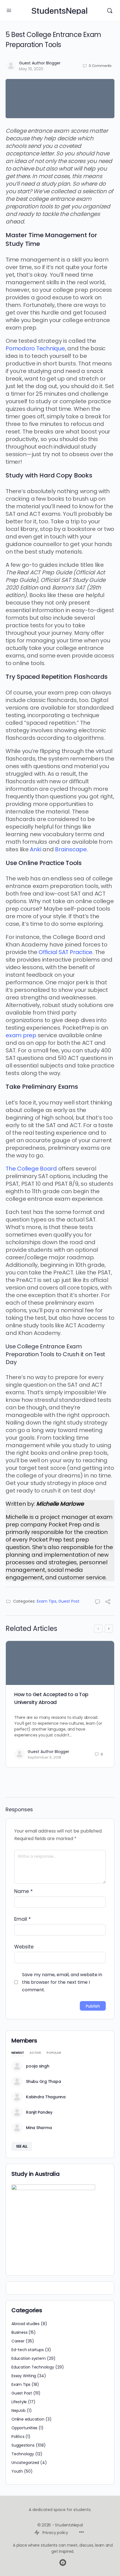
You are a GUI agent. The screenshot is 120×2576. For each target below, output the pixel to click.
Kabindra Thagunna (46, 2097)
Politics (18, 2437)
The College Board (31, 1169)
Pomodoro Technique (35, 348)
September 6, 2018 (44, 1757)
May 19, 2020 (31, 69)
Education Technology (33, 2367)
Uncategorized (25, 2463)
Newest (18, 2053)
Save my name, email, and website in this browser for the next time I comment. (62, 1982)
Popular (54, 2053)
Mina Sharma (39, 2128)
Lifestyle (19, 2402)
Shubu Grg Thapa (43, 2081)
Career (18, 2341)
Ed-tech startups (28, 2350)
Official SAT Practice (65, 952)
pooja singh (38, 2066)
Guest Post (69, 1601)
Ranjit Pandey (39, 2112)
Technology (23, 2454)
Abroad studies (26, 2324)
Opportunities (24, 2428)
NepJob (19, 2411)
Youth (17, 2471)
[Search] (110, 11)
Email (22, 1919)
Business (19, 2332)
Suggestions (23, 2445)
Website (24, 1947)
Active (35, 2053)
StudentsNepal (59, 11)
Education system (29, 2358)
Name (23, 1891)
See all (22, 2146)
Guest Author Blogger (40, 63)
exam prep (21, 1035)
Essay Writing (24, 2376)
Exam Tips (47, 1601)
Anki (35, 849)
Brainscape (71, 849)
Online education (28, 2419)
